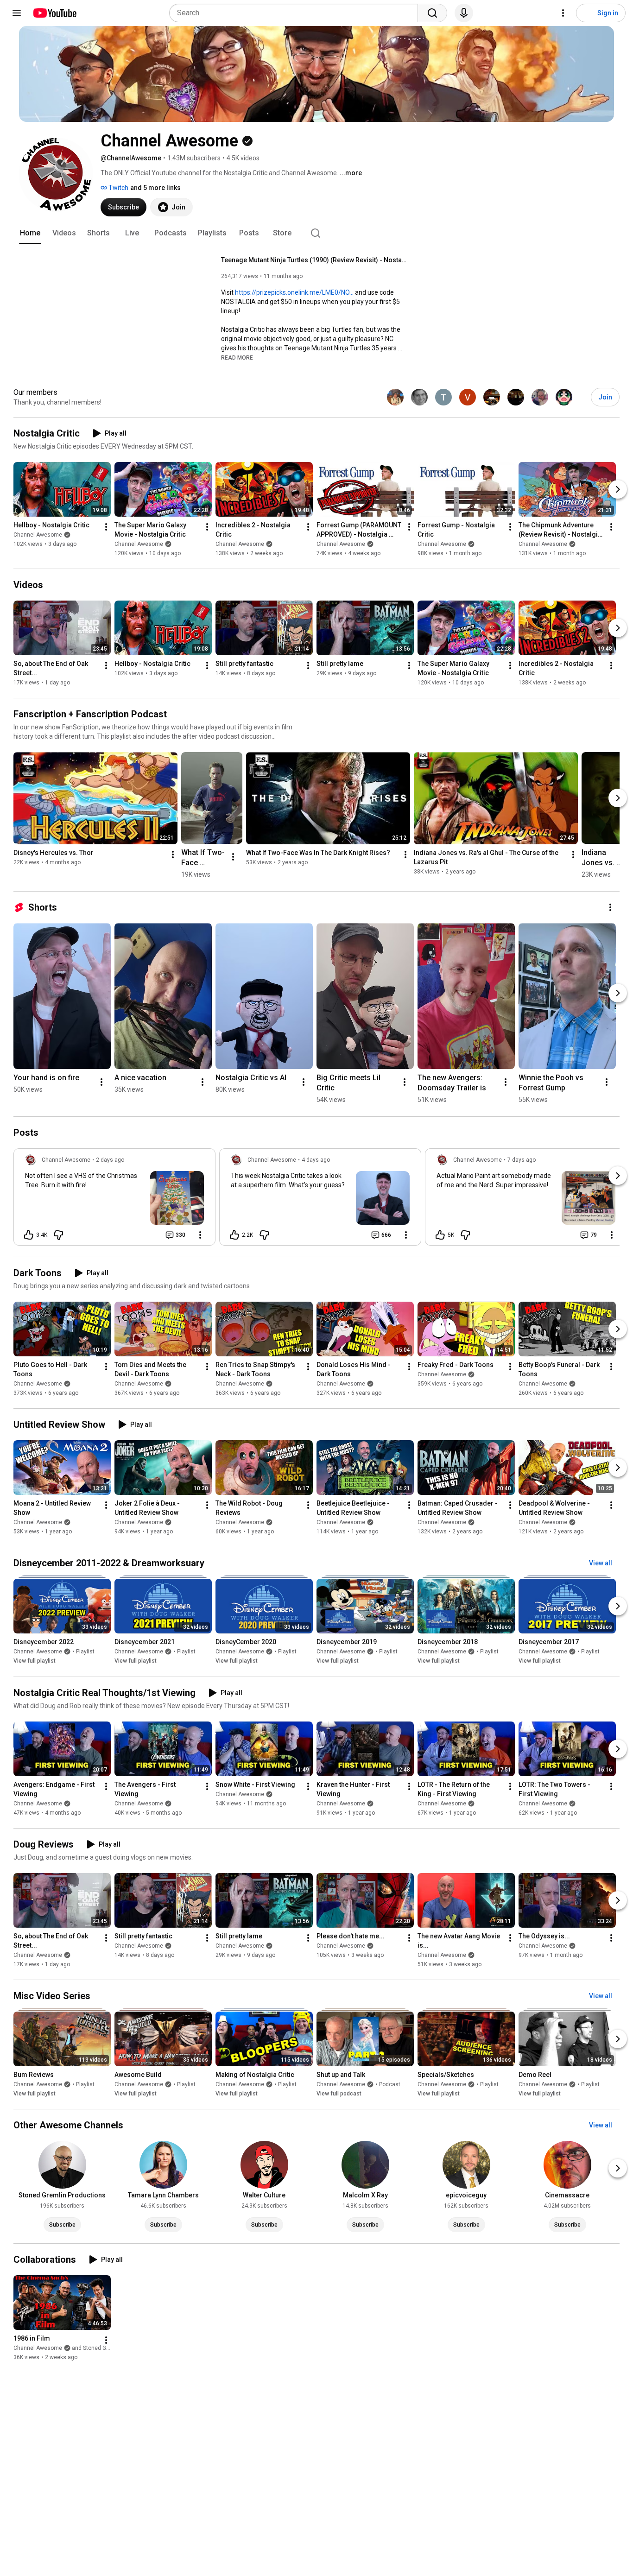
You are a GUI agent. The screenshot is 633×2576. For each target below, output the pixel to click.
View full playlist (35, 1661)
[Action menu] (200, 1235)
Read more (237, 358)
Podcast (390, 2084)
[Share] (147, 1235)
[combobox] (296, 13)
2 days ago (110, 1160)
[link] (114, 1200)
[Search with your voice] (464, 13)
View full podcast (339, 2094)
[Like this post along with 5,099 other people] (440, 1235)
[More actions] (106, 527)
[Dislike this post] (58, 1235)
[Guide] (17, 13)
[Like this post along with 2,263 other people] (234, 1235)
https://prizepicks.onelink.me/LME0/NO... (294, 292)
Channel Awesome (38, 535)
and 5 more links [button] (155, 188)
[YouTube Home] (54, 13)
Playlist (85, 1652)
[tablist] (316, 233)
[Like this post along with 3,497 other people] (29, 1235)
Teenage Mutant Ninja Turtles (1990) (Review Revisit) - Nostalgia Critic (314, 260)
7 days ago (522, 1160)
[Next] (618, 489)
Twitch (118, 188)
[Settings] (563, 13)
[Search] (432, 13)
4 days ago (316, 1160)
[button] (237, 357)
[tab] (30, 233)
